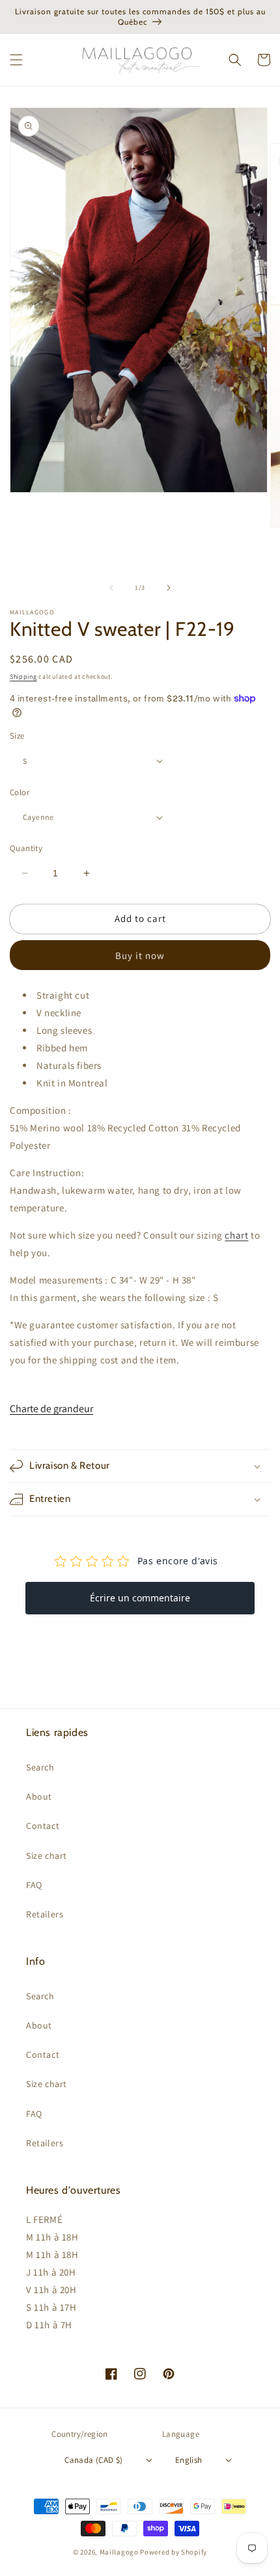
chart (236, 1235)
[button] (16, 60)
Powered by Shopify (174, 2552)
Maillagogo (119, 2552)
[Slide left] (111, 588)
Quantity (26, 848)
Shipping (23, 677)
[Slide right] (169, 588)
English (189, 2460)
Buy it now (140, 955)
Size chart (47, 1856)
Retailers (45, 1914)
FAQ (34, 1885)
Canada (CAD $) (94, 2460)
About (39, 1796)
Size (17, 736)
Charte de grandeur (51, 1409)
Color (20, 792)
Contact (43, 1826)
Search (40, 1767)
